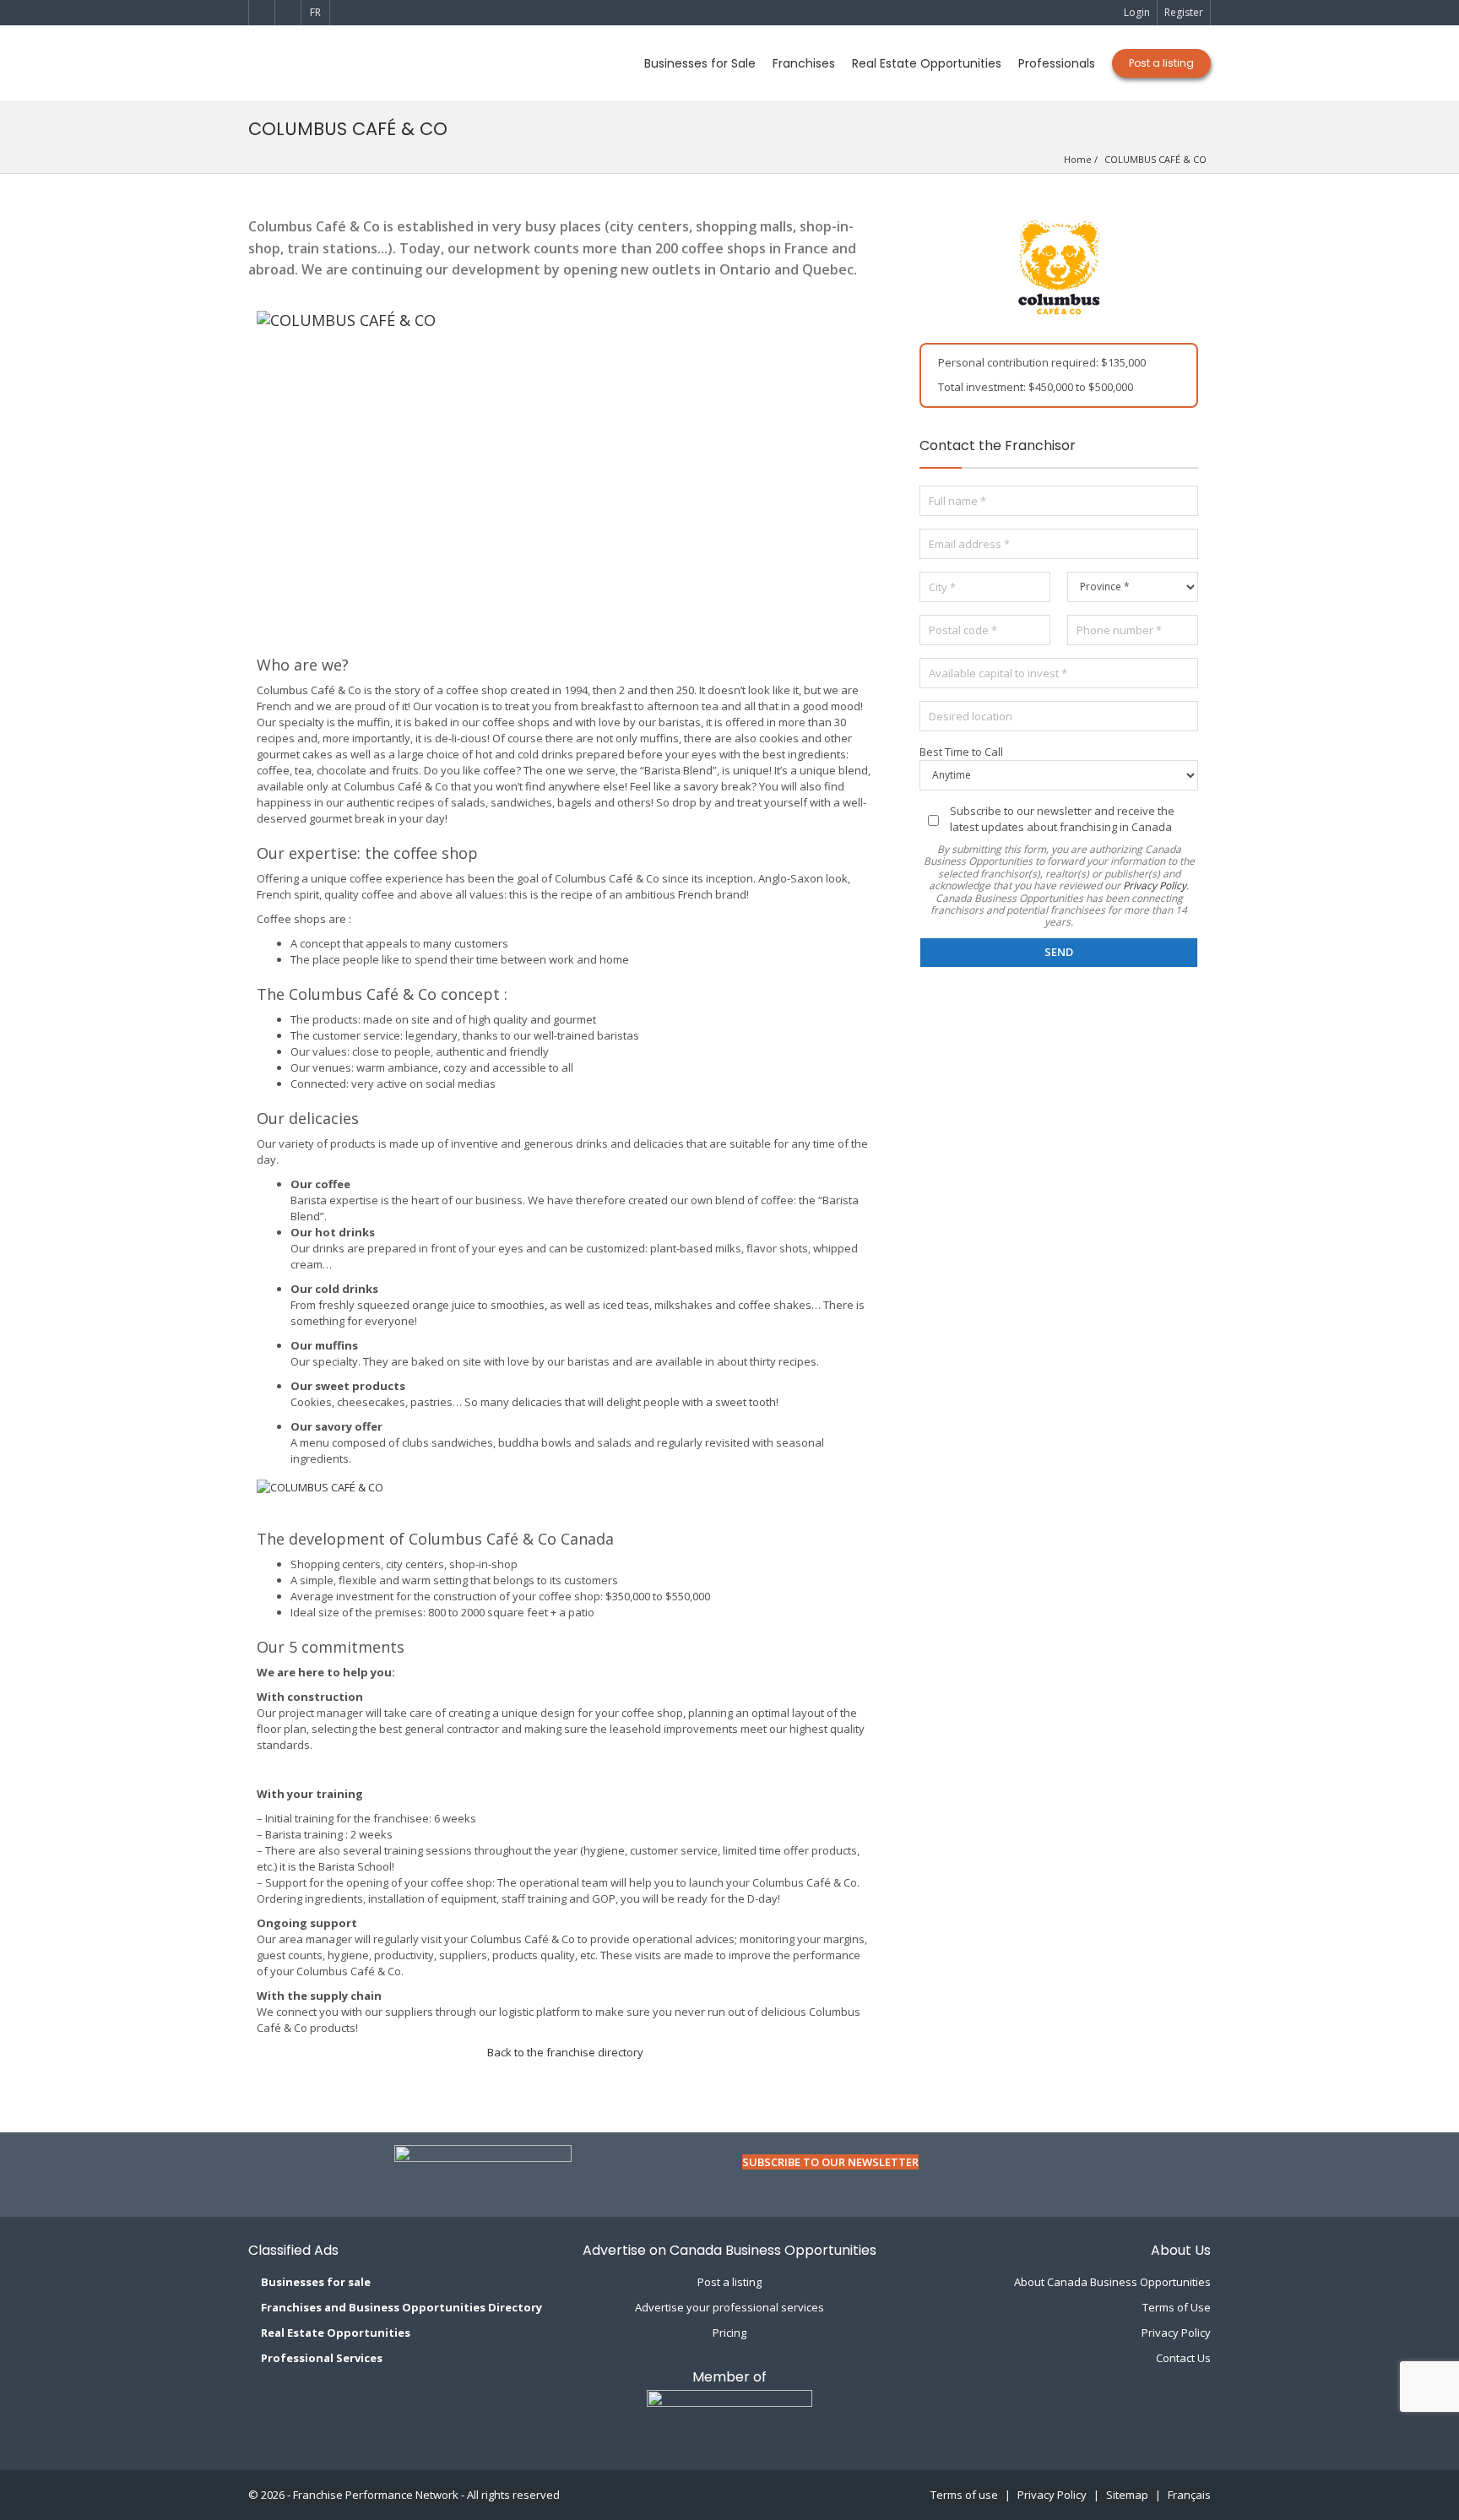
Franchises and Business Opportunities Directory (401, 2307)
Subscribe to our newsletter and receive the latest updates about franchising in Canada (1062, 819)
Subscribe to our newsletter (830, 2162)
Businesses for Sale (700, 63)
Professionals (1057, 63)
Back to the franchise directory (565, 2052)
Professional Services (322, 2358)
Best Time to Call (961, 752)
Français (1189, 2495)
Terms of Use (1177, 2307)
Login (1137, 12)
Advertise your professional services (729, 2307)
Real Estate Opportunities (927, 63)
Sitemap (1127, 2495)
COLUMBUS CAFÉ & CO (1155, 159)
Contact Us (1183, 2358)
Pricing (729, 2333)
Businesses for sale (316, 2282)
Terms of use (964, 2495)
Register (1184, 12)
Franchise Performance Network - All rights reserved (426, 2495)
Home (1078, 159)
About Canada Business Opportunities (1112, 2282)
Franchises (804, 63)
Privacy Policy (1155, 885)
